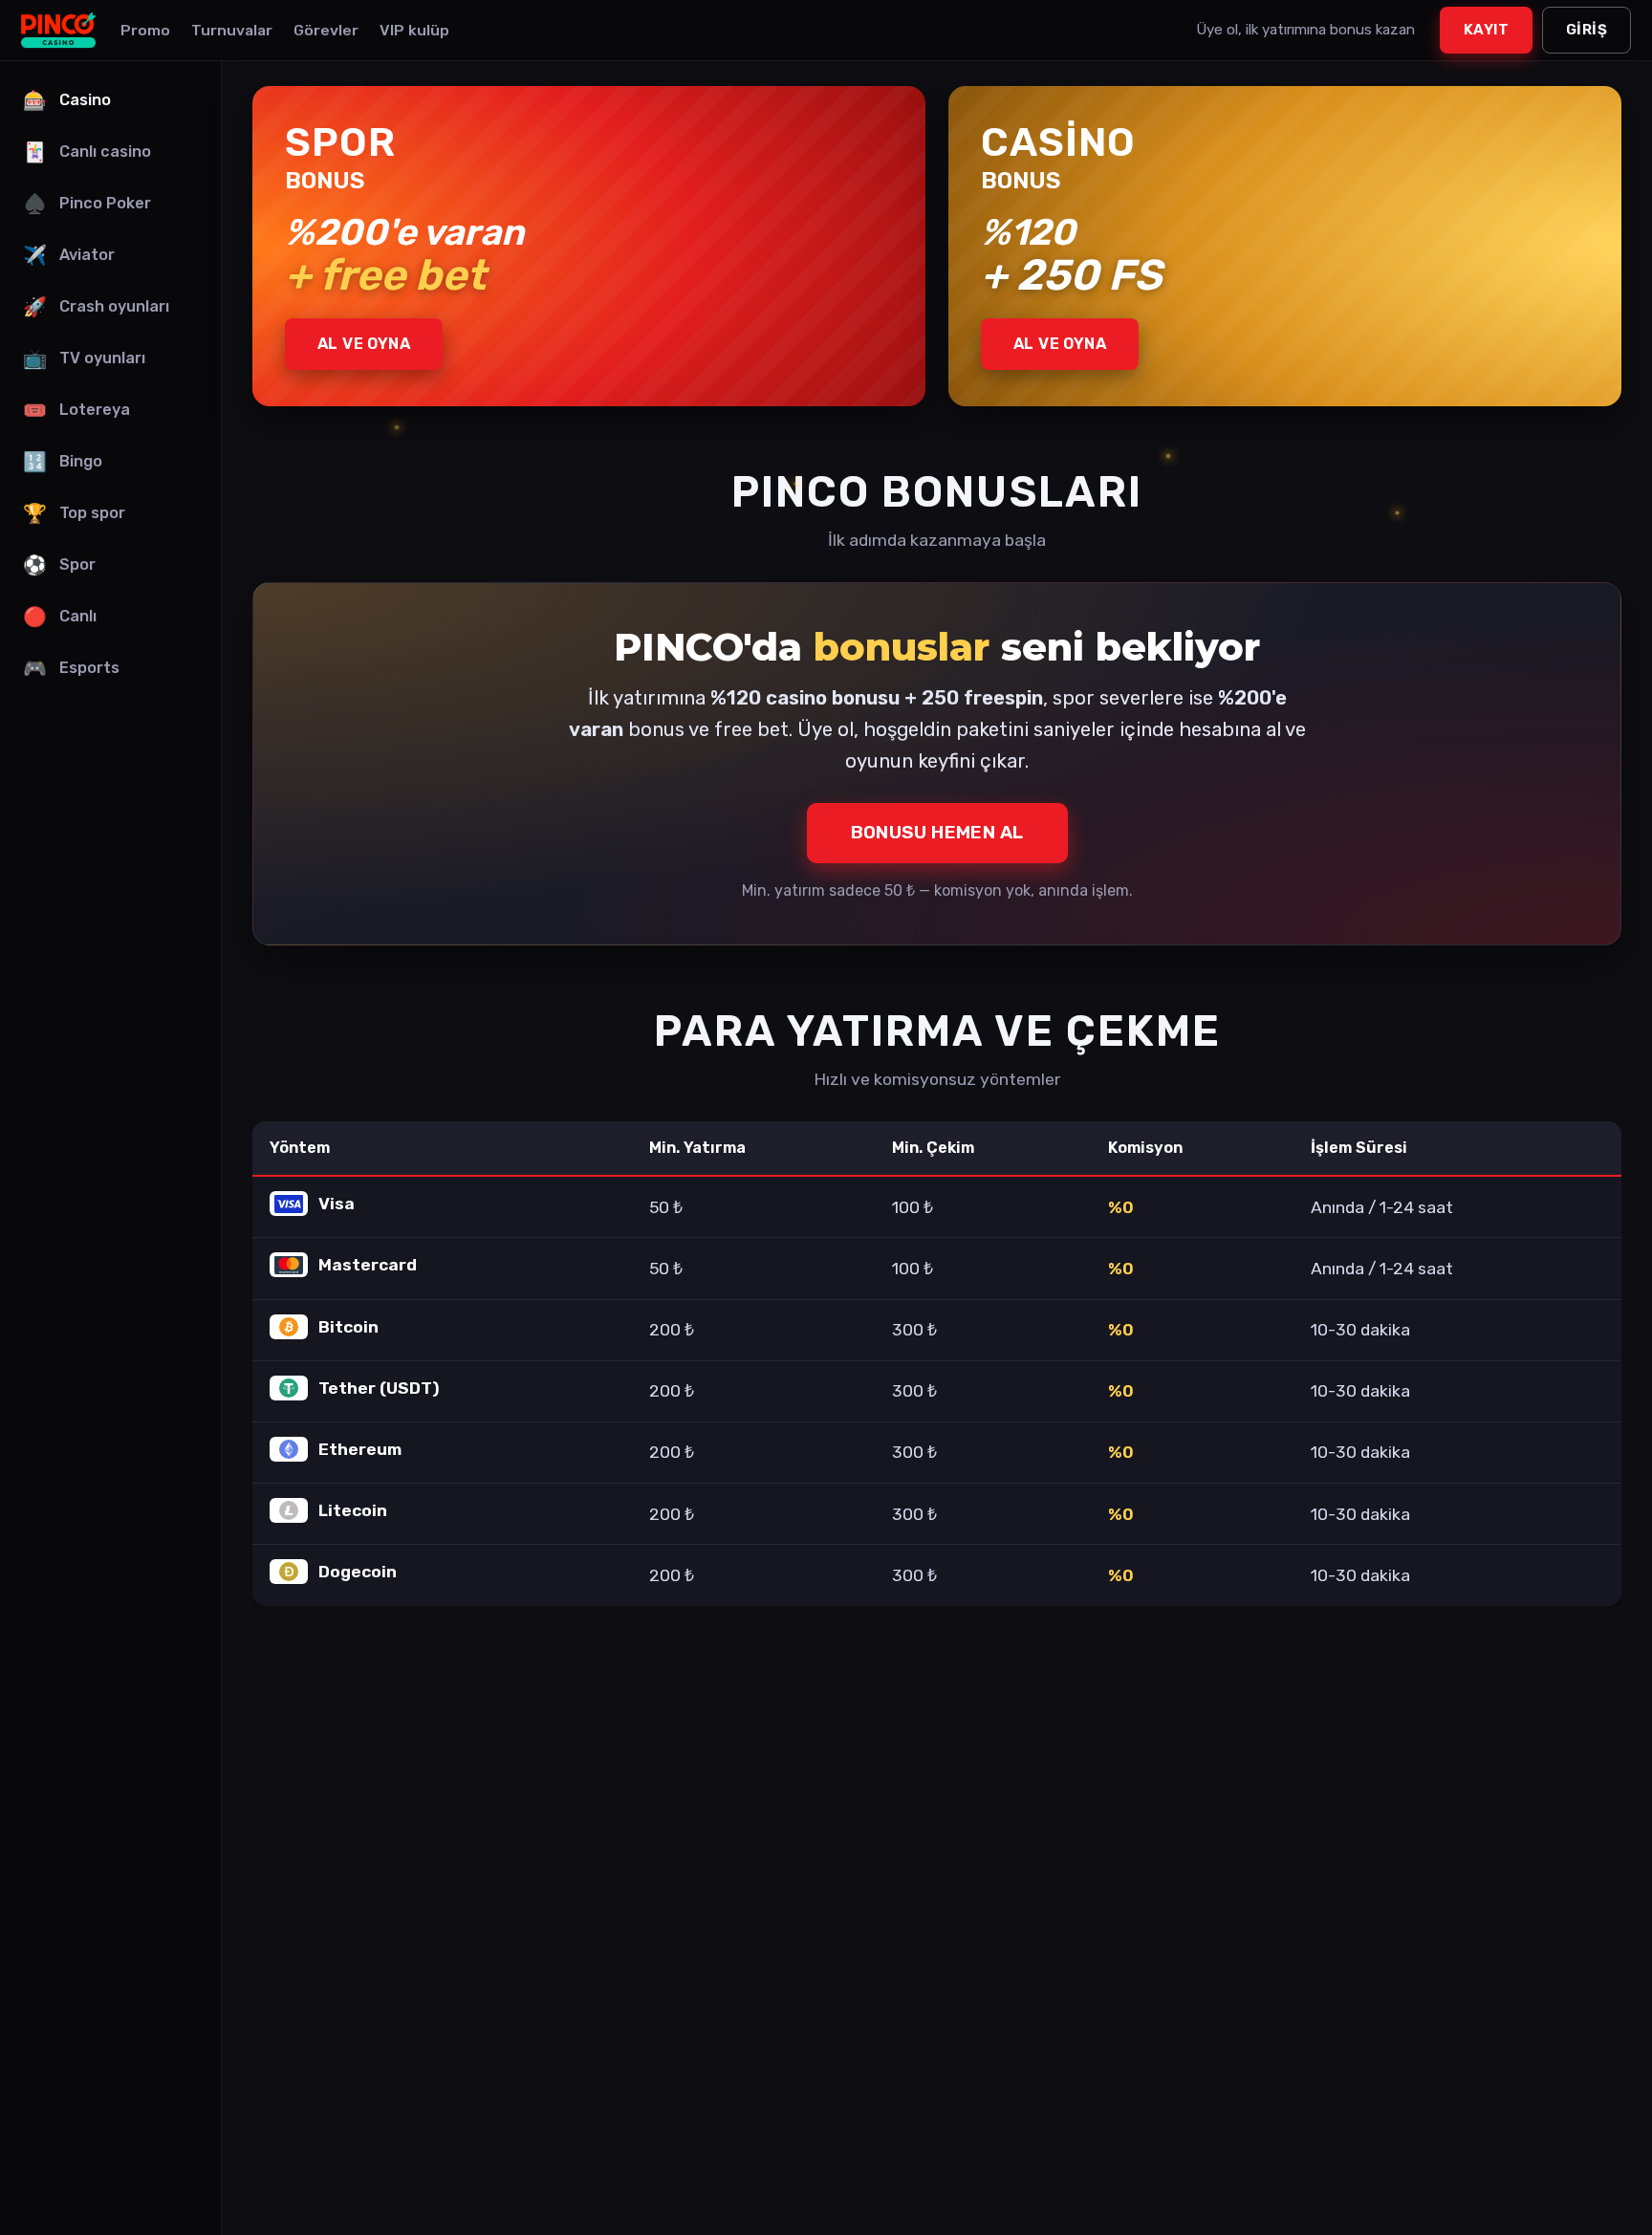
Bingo (63, 462)
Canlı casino (87, 152)
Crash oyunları (96, 307)
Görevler (326, 30)
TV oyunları (84, 358)
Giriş (1587, 30)
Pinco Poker (87, 204)
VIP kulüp (414, 30)
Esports (71, 668)
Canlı (60, 617)
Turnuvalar (232, 30)
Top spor (74, 513)
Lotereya (76, 410)
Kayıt (1486, 30)
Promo (145, 30)
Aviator (69, 255)
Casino (67, 100)
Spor (59, 565)
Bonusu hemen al (937, 832)
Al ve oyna (364, 344)
